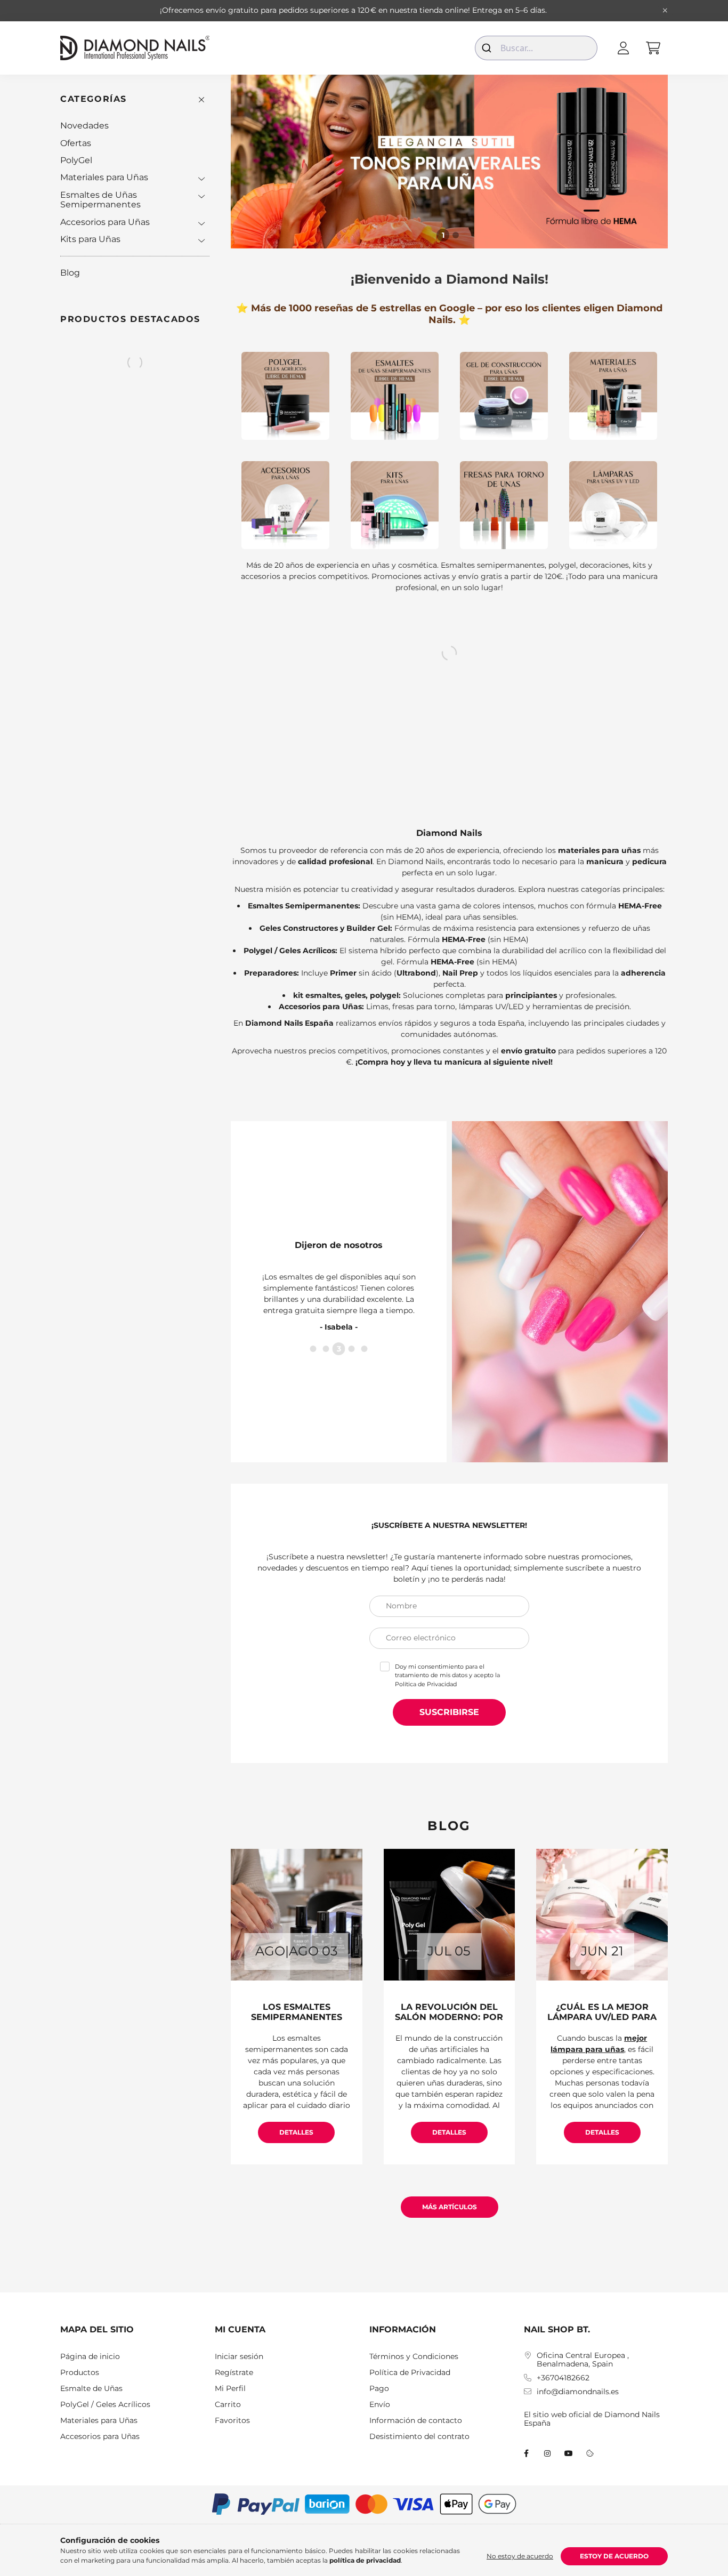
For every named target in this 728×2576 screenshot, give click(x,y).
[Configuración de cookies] (590, 2453)
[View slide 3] (339, 1355)
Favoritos (232, 2421)
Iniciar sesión (239, 2357)
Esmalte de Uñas (91, 2389)
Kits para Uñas (90, 239)
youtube (569, 2453)
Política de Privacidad (426, 1684)
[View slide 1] (443, 235)
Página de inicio (90, 2357)
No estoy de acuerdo (520, 2556)
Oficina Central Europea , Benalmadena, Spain (583, 2360)
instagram (547, 2453)
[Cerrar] (665, 11)
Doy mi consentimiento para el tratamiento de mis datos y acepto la (447, 1675)
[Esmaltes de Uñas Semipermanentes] (395, 396)
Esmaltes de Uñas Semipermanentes (100, 200)
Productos (80, 2373)
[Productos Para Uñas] (613, 396)
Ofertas (76, 143)
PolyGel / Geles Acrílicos (105, 2405)
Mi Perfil (230, 2389)
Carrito (228, 2405)
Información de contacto (416, 2421)
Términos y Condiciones (414, 2357)
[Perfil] (623, 48)
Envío (380, 2405)
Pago (379, 2389)
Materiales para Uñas (104, 177)
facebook (526, 2453)
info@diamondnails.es (578, 2392)
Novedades (84, 126)
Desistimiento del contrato (419, 2437)
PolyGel (76, 160)
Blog (70, 273)
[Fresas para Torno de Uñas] (504, 505)
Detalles (296, 2132)
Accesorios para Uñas (105, 222)
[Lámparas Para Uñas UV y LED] (613, 505)
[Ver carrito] (653, 48)
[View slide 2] (456, 235)
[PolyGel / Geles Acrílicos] (285, 396)
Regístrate (234, 2373)
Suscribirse (449, 1712)
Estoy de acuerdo (614, 2556)
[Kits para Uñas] (395, 505)
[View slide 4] (352, 1355)
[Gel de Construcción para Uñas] (504, 396)
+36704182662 (563, 2378)
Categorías (94, 99)
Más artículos (450, 2207)
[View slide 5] (365, 1355)
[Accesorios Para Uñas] (285, 505)
